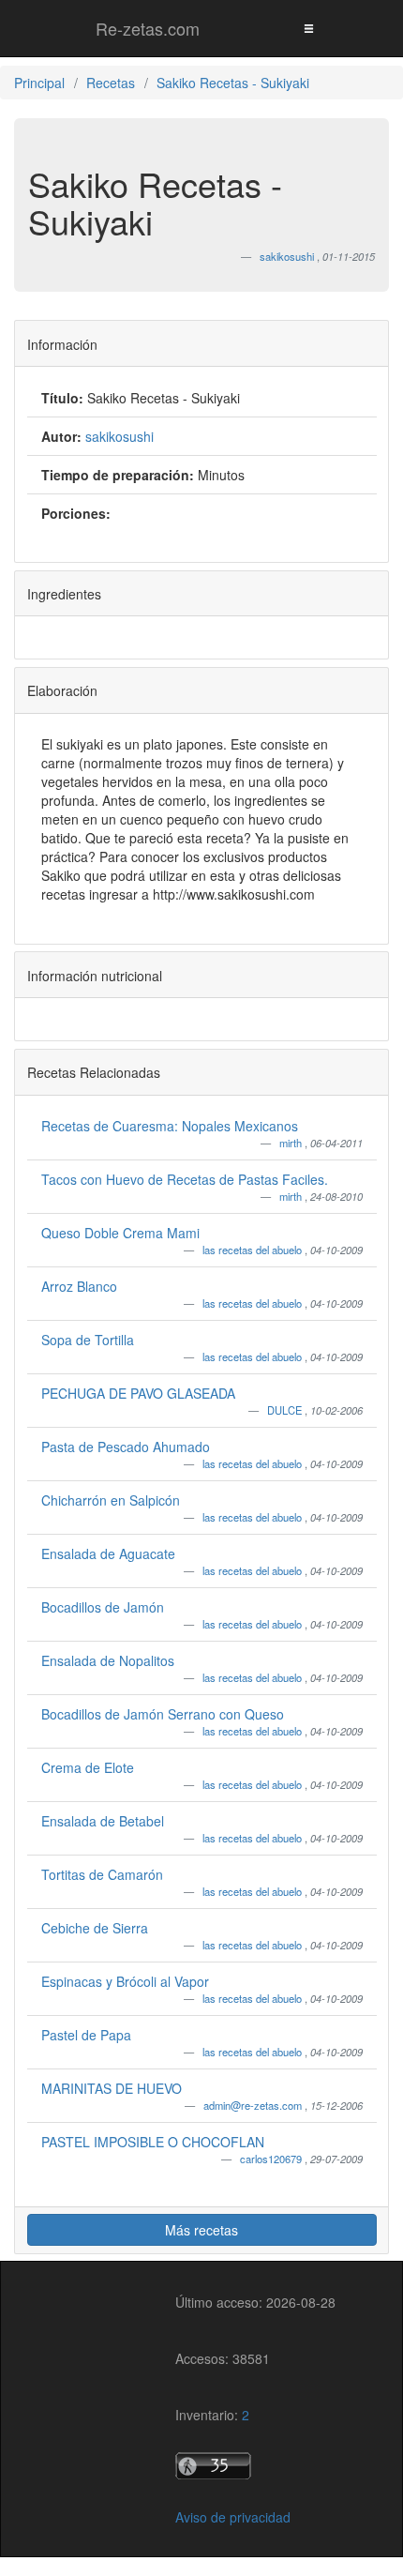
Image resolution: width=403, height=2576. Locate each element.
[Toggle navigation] (308, 28)
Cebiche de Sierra (95, 1928)
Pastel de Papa (86, 2035)
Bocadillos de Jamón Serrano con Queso (163, 1714)
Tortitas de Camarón (102, 1874)
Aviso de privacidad (233, 2517)
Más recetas (201, 2230)
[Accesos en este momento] (255, 2466)
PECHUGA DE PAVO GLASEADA (138, 1393)
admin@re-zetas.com (254, 2105)
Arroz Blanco (79, 1286)
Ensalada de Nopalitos (108, 1660)
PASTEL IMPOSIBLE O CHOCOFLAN (153, 2142)
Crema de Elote (88, 1767)
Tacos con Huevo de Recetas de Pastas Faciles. (185, 1179)
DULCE (286, 1410)
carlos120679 (272, 2159)
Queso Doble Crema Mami (120, 1233)
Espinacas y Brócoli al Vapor (125, 1981)
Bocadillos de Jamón (103, 1607)
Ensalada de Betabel (103, 1821)
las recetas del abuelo (254, 1250)
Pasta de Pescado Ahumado (126, 1447)
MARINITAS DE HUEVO (112, 2088)
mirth (292, 1143)
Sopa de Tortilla (88, 1340)
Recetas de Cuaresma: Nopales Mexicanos (170, 1126)
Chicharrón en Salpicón (111, 1500)
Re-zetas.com (148, 28)
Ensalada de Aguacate (108, 1553)
